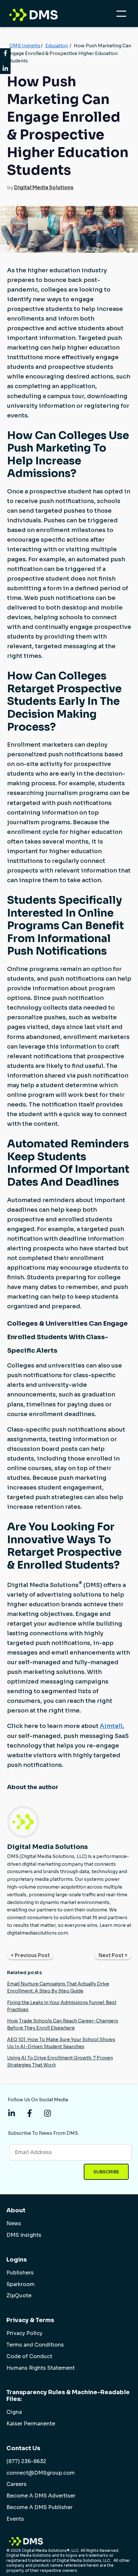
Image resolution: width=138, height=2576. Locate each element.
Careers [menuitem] (17, 2484)
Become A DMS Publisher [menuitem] (39, 2507)
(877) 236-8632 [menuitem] (26, 2461)
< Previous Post (30, 1955)
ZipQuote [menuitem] (19, 2296)
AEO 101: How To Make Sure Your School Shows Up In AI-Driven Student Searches (61, 2043)
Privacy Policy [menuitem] (24, 2333)
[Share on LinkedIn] (5, 68)
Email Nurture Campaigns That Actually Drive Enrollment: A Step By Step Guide (58, 1987)
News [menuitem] (14, 2224)
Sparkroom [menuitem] (21, 2284)
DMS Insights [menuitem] (24, 2235)
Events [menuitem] (15, 2519)
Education (57, 46)
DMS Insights (25, 46)
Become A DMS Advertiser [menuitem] (41, 2496)
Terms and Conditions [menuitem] (35, 2345)
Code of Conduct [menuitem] (29, 2357)
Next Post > (113, 1955)
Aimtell (111, 1726)
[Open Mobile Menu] (123, 15)
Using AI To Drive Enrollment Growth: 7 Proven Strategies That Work (60, 2061)
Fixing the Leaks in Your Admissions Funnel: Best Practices (62, 2006)
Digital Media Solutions (44, 187)
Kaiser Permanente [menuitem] (31, 2424)
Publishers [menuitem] (20, 2273)
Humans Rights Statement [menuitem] (41, 2368)
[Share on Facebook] (5, 54)
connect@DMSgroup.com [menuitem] (41, 2473)
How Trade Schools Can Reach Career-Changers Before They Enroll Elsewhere (63, 2024)
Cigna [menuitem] (14, 2412)
